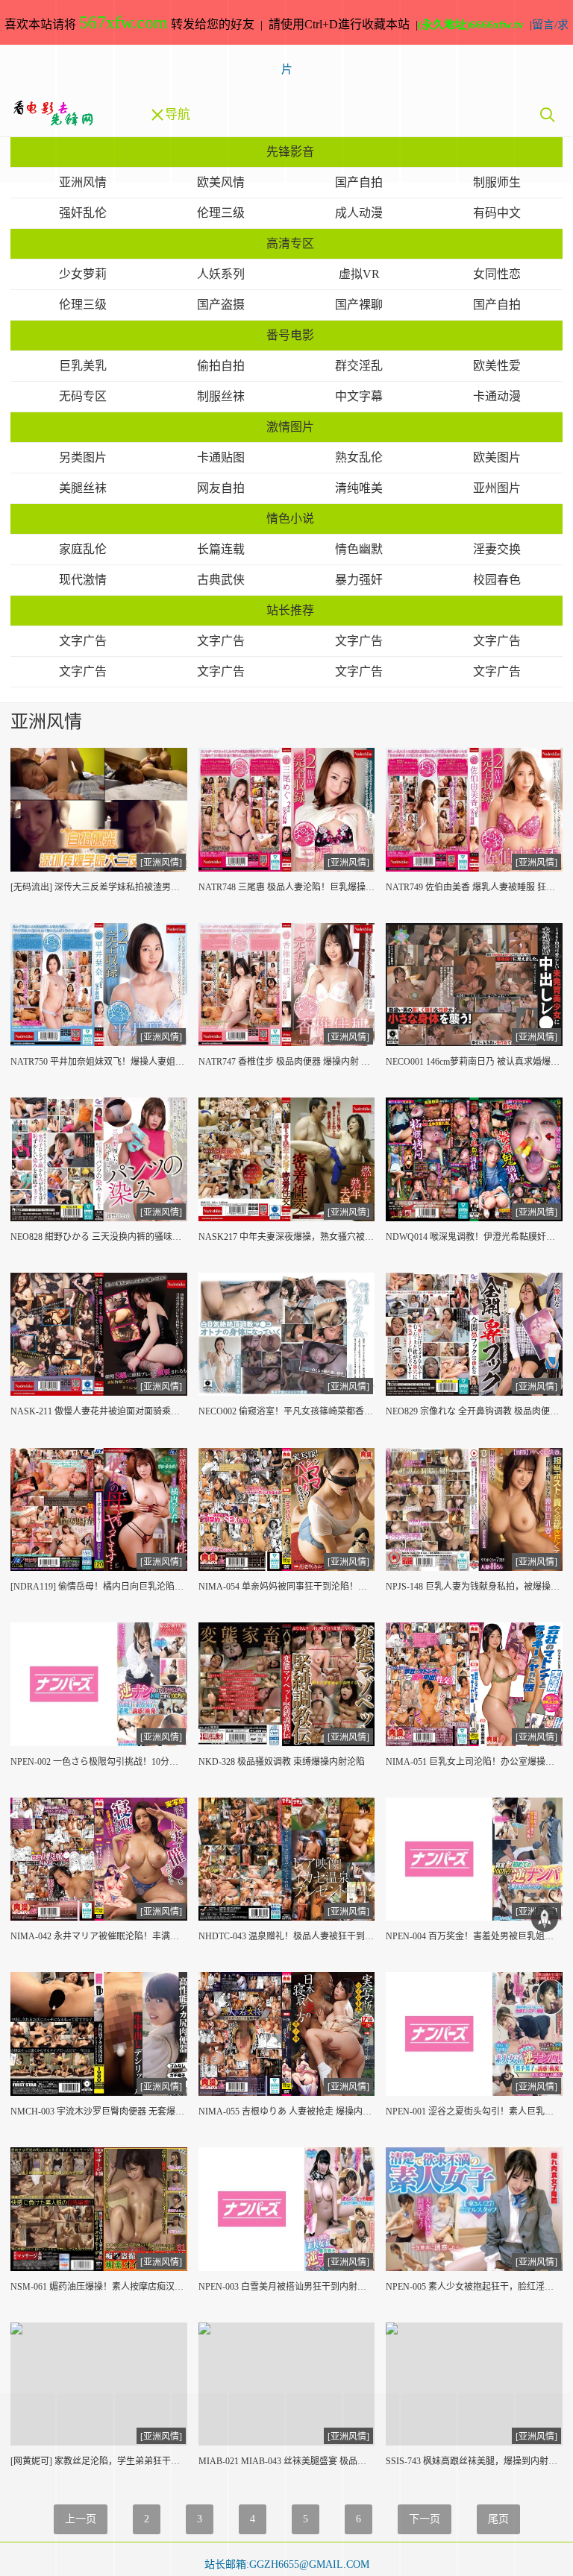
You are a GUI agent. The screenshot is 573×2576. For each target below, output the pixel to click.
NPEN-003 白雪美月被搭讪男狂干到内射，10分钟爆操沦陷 (287, 2287)
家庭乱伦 (83, 549)
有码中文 (497, 213)
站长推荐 (290, 610)
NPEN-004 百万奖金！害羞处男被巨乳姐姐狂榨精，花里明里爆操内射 (474, 1936)
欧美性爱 (497, 366)
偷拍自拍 (221, 366)
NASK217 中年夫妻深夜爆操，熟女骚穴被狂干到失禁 (287, 1237)
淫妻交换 (497, 549)
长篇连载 (221, 549)
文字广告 (83, 641)
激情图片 (290, 427)
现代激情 (83, 580)
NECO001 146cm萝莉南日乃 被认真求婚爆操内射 (474, 1062)
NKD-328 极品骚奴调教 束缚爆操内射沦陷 (282, 1762)
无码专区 (83, 396)
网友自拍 (221, 488)
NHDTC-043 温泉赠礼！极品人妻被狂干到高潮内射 (287, 1936)
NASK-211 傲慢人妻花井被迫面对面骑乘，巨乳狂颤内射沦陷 (99, 1411)
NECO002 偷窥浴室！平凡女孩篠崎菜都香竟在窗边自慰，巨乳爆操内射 (287, 1411)
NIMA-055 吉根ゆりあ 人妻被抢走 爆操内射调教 (287, 2111)
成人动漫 (359, 213)
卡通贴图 (221, 457)
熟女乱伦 (359, 457)
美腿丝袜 (83, 488)
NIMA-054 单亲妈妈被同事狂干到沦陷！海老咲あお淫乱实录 (287, 1587)
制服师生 (497, 182)
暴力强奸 (359, 580)
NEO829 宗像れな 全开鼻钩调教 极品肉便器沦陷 (474, 1411)
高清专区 (290, 243)
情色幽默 (359, 549)
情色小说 (290, 519)
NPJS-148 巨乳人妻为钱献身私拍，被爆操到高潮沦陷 (474, 1587)
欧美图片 (497, 457)
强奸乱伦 (83, 213)
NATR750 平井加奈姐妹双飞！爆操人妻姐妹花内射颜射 (99, 1062)
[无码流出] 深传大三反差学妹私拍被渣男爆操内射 (99, 887)
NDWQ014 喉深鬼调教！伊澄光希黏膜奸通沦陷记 (474, 1237)
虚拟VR (359, 274)
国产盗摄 (221, 305)
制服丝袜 (221, 396)
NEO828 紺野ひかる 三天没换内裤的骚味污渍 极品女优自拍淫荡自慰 (99, 1237)
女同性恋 (497, 274)
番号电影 (290, 335)
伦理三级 (221, 213)
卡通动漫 (497, 396)
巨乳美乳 (83, 366)
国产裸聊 (359, 305)
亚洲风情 (83, 182)
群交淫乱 (359, 366)
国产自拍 (359, 182)
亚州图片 (497, 488)
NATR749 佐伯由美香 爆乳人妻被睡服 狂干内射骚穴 (474, 887)
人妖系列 (221, 274)
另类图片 (83, 457)
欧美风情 (221, 182)
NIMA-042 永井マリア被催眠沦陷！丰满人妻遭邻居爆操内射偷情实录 (99, 1936)
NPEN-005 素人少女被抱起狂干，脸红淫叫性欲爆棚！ (474, 2287)
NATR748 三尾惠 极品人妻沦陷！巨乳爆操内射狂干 (287, 887)
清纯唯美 (359, 488)
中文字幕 (359, 396)
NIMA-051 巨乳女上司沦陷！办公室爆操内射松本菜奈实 (474, 1762)
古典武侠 (221, 580)
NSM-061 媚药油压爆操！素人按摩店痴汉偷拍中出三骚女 (99, 2287)
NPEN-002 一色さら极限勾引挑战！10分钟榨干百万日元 (99, 1762)
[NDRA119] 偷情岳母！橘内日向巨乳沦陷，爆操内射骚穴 (99, 1587)
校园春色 (497, 580)
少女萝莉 (83, 274)
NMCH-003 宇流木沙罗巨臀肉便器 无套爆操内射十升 (99, 2111)
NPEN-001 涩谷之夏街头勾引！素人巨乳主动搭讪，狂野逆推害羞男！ (474, 2111)
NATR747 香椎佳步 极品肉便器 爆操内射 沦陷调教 (287, 1062)
